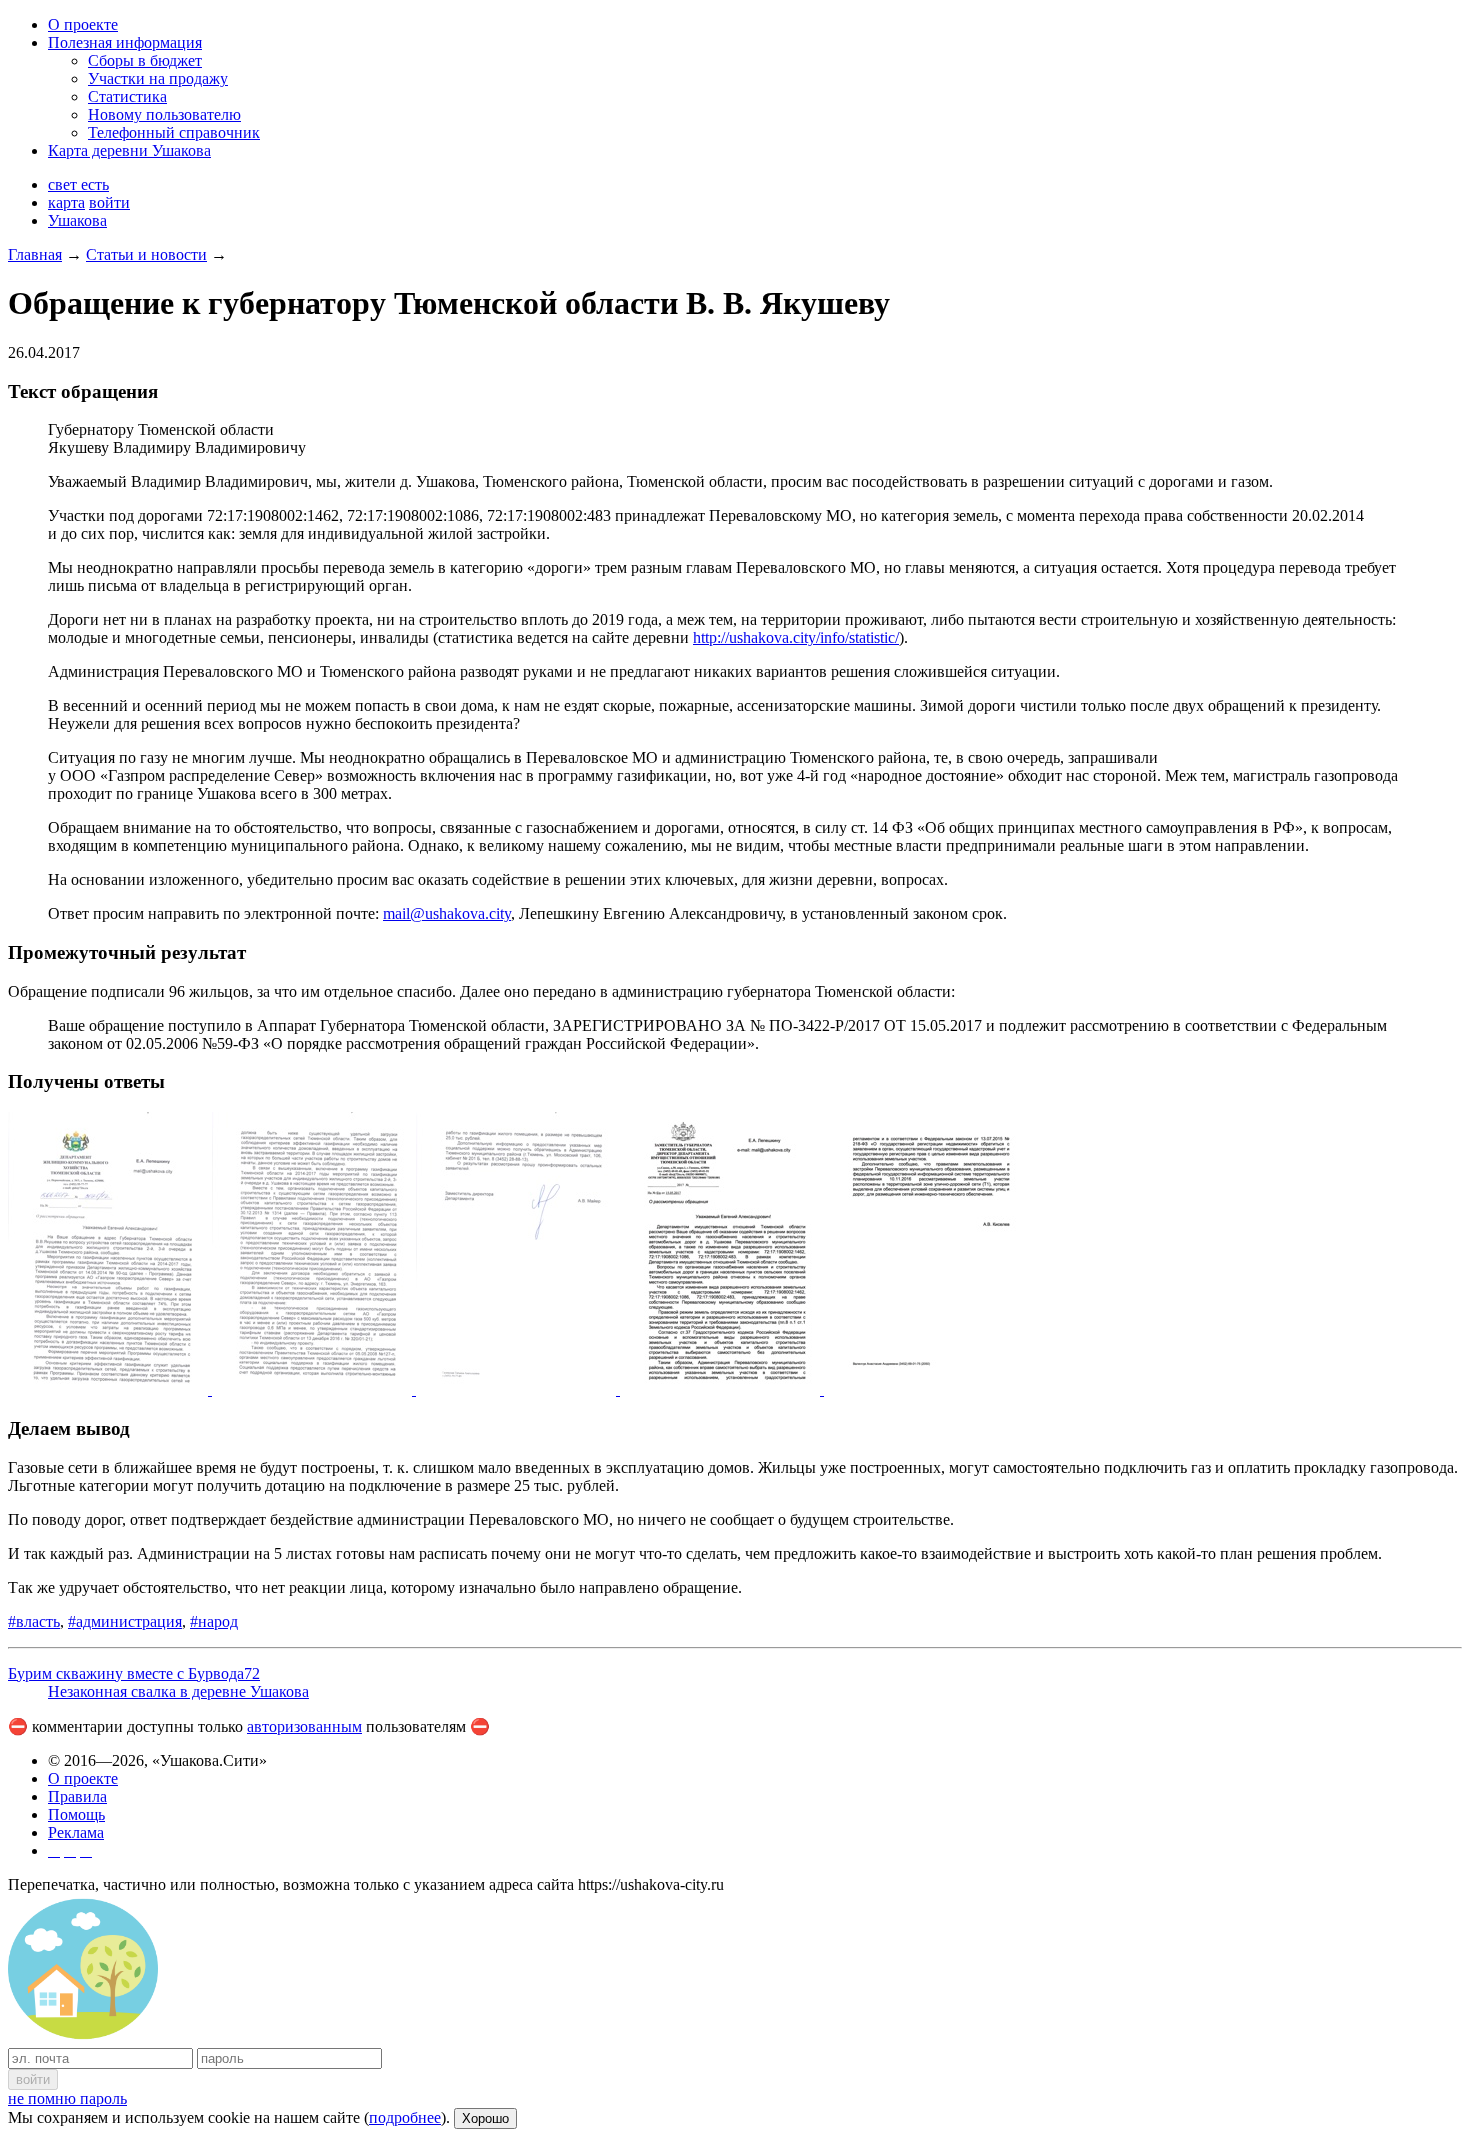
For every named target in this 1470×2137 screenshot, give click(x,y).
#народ (214, 1621)
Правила (77, 1796)
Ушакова (77, 220)
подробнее (405, 2117)
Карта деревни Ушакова (129, 150)
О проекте (83, 24)
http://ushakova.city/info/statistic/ (796, 637)
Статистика (127, 96)
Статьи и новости (146, 254)
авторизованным (304, 1726)
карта (66, 202)
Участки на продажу (158, 78)
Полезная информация (125, 42)
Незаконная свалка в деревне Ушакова (178, 1691)
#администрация (125, 1621)
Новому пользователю (164, 114)
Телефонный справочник (174, 132)
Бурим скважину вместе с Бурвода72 (134, 1673)
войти (109, 202)
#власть (34, 1621)
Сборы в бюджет (145, 60)
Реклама (76, 1832)
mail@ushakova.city (447, 913)
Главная (35, 254)
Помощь (76, 1814)
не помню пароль (67, 2098)
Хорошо (485, 2118)
